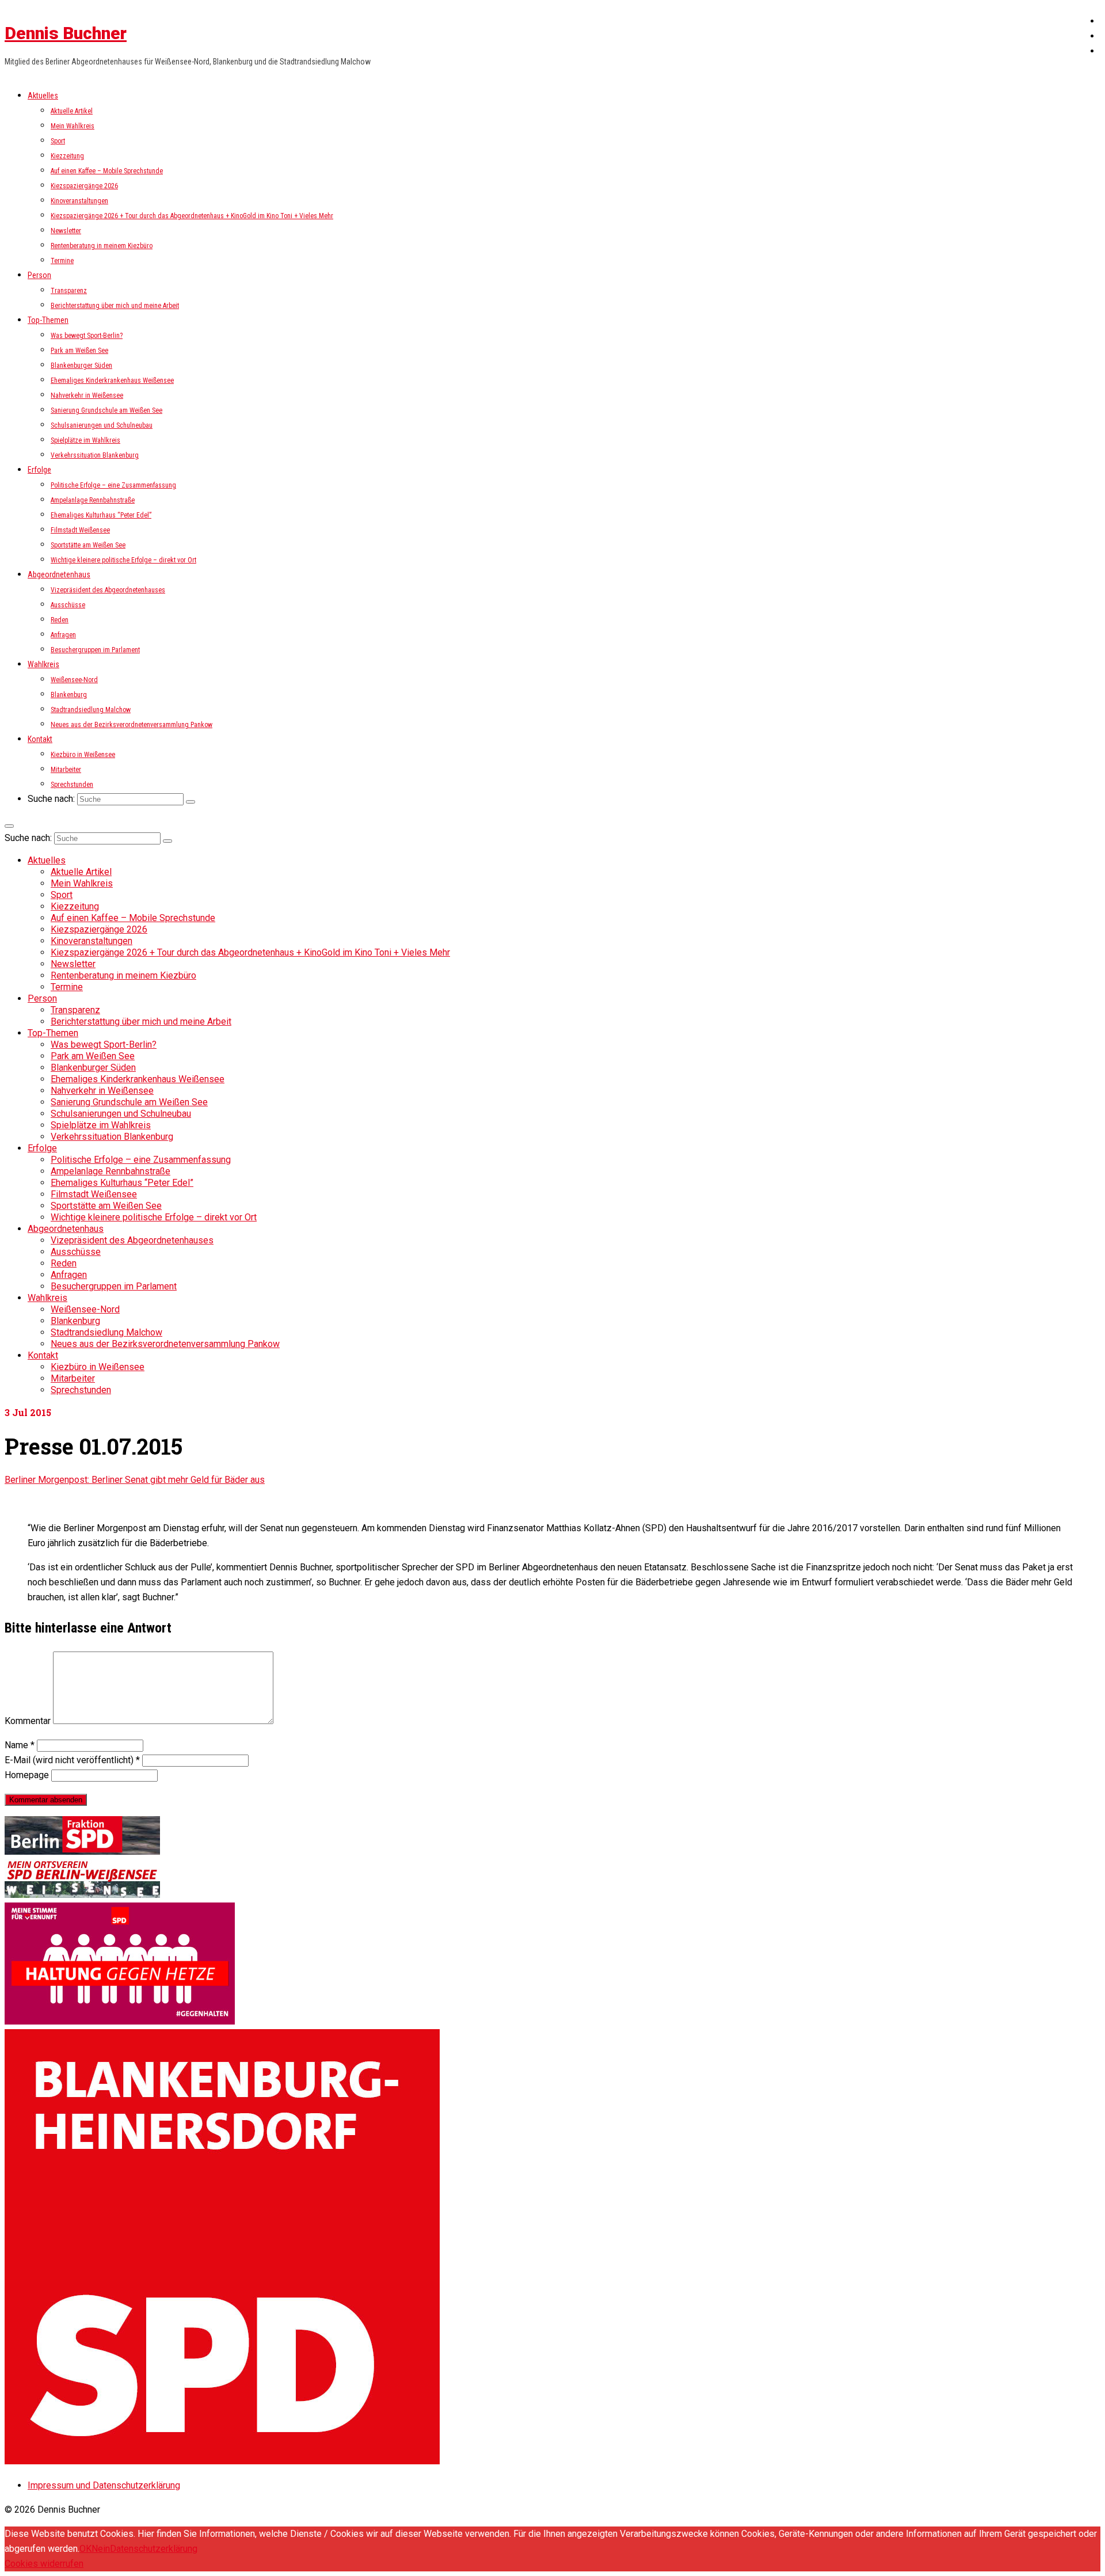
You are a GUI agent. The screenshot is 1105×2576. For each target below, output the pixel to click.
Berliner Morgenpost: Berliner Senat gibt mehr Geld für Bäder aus (135, 1480)
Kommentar (28, 1721)
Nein (101, 2549)
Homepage (27, 1775)
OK (85, 2549)
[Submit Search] (190, 802)
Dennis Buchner (66, 33)
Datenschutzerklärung (154, 2549)
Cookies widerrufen (44, 2564)
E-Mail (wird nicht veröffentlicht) (72, 1760)
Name (20, 1745)
